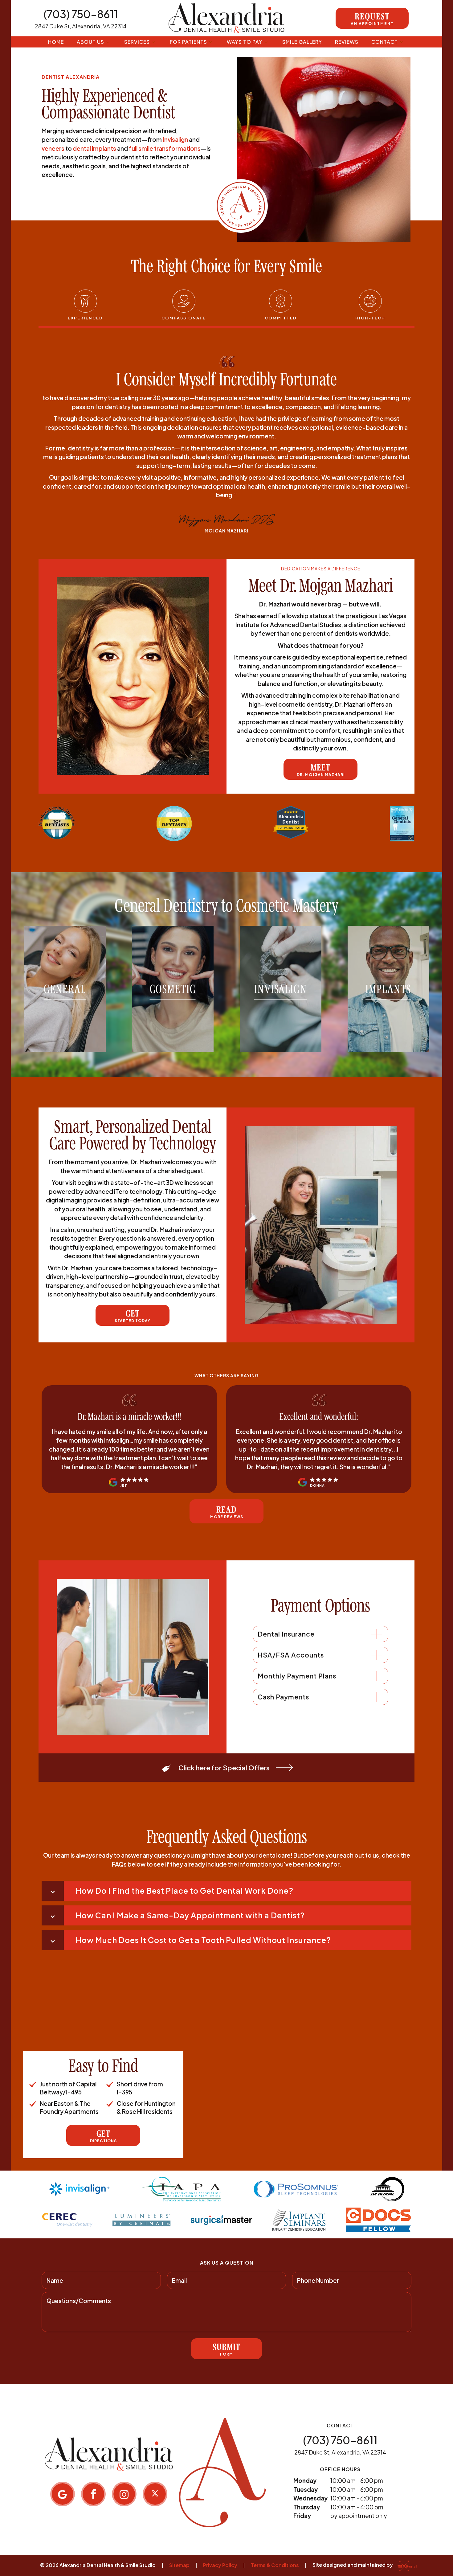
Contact (385, 42)
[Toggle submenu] (108, 42)
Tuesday (306, 2489)
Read (227, 1512)
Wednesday (310, 2498)
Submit (226, 2349)
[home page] (227, 18)
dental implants (94, 148)
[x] (155, 2494)
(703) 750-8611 (81, 14)
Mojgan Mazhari (226, 531)
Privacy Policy (220, 2565)
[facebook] (93, 2494)
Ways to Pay (245, 42)
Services (137, 42)
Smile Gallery (302, 42)
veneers (53, 148)
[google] (63, 2494)
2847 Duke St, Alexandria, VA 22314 (81, 26)
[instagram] (124, 2494)
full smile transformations (165, 148)
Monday (305, 2480)
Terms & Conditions (275, 2565)
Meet (321, 770)
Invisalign (175, 139)
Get (133, 1316)
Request (372, 18)
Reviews (347, 42)
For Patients (188, 42)
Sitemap (179, 2565)
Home (56, 42)
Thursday (307, 2507)
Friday (302, 2516)
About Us (90, 42)
